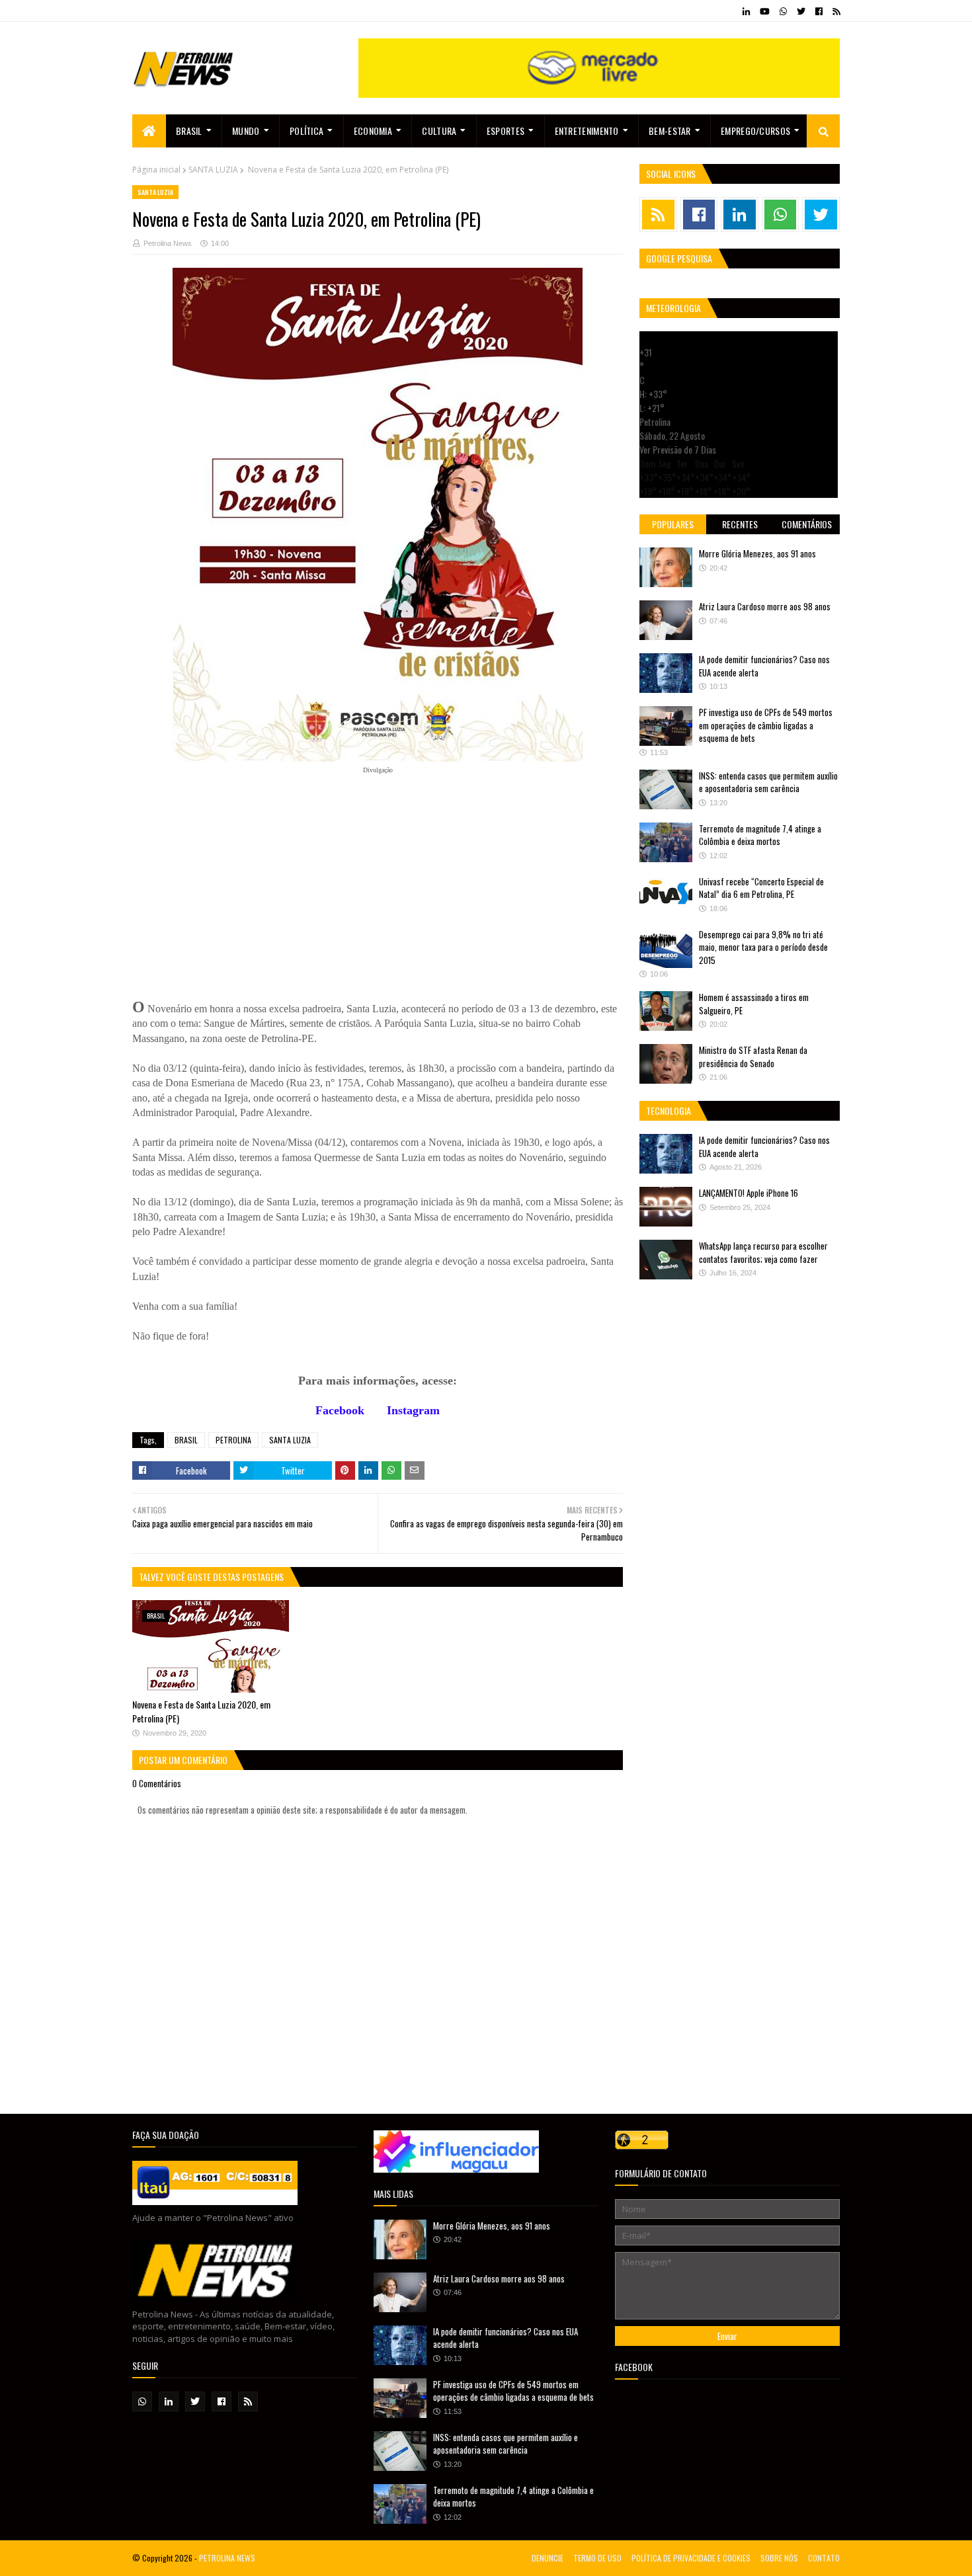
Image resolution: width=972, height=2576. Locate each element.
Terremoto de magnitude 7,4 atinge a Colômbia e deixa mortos (760, 835)
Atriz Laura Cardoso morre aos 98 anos (765, 606)
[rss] (834, 11)
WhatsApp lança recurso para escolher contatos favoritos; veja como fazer (763, 1252)
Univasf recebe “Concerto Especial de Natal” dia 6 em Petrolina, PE (761, 888)
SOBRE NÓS (779, 2558)
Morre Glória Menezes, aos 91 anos (757, 553)
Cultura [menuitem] (439, 131)
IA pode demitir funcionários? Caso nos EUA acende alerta (764, 666)
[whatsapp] (783, 11)
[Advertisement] (231, 877)
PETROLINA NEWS (227, 2558)
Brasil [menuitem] (189, 131)
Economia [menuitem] (373, 131)
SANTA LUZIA (213, 170)
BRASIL (186, 1440)
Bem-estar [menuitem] (670, 131)
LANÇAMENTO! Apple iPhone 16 (749, 1193)
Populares (673, 524)
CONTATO (824, 2558)
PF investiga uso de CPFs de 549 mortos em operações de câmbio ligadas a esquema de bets (766, 725)
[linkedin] (746, 11)
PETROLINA (233, 1440)
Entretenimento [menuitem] (587, 131)
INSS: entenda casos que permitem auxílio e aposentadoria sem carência (768, 782)
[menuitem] (149, 131)
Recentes (740, 524)
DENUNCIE (547, 2558)
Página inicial (156, 170)
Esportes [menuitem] (506, 131)
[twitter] (801, 11)
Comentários (807, 524)
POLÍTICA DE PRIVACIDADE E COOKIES (691, 2558)
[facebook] (819, 11)
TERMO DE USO (597, 2558)
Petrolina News (168, 243)
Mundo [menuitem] (246, 131)
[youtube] (765, 11)
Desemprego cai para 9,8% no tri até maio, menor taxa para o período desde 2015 (763, 947)
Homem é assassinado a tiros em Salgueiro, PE (754, 1004)
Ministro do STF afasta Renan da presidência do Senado (753, 1057)
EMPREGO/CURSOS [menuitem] (755, 131)
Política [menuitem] (306, 131)
